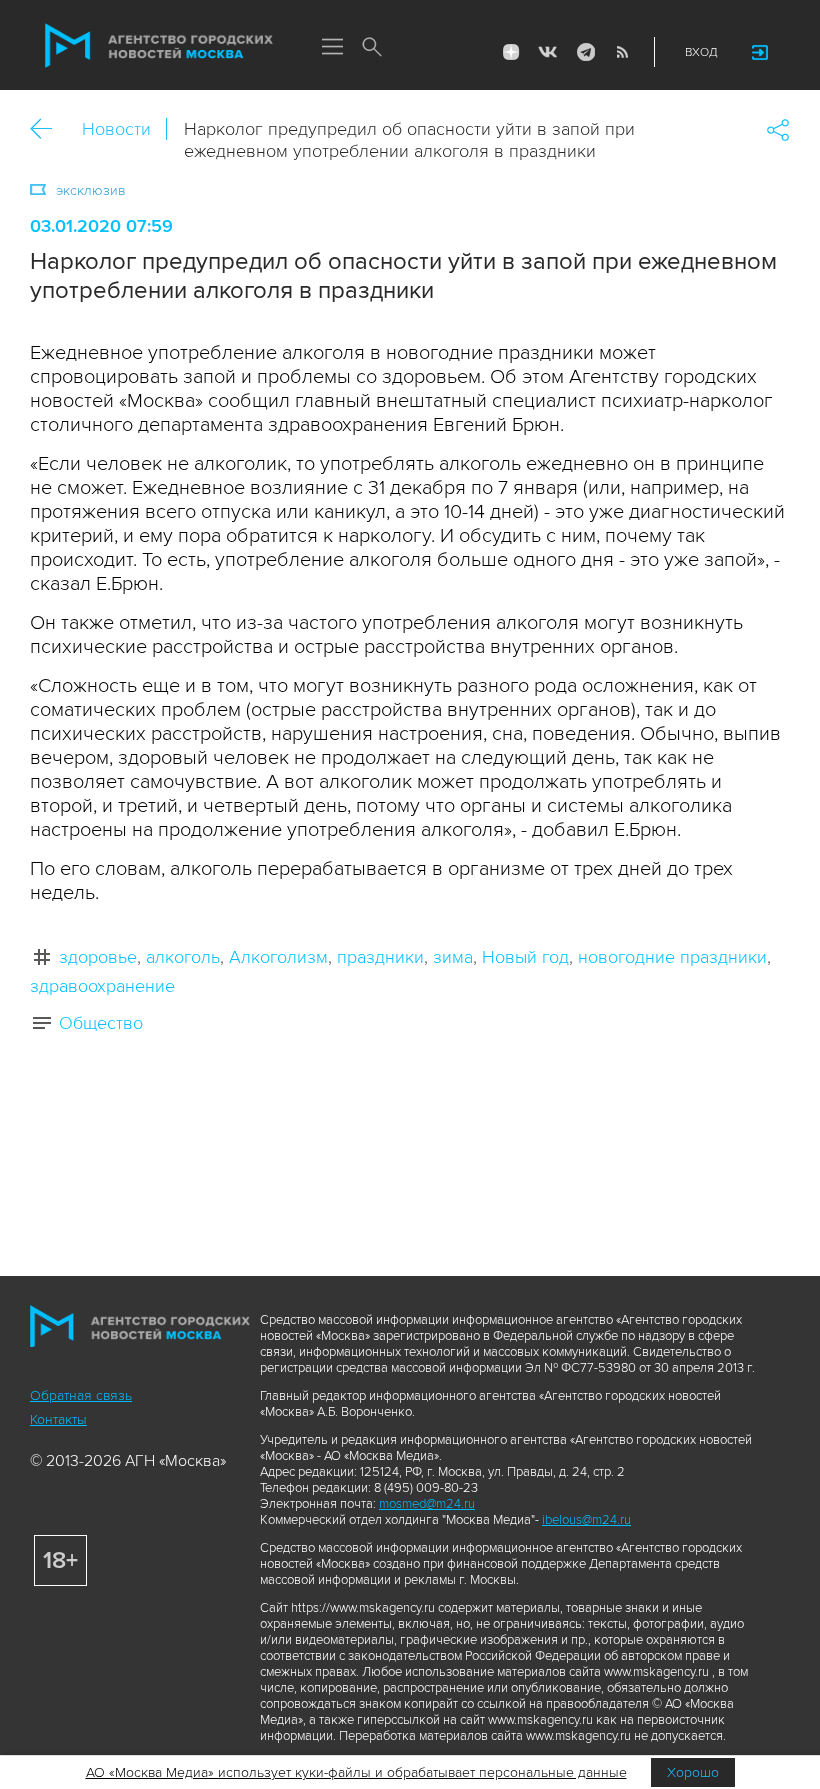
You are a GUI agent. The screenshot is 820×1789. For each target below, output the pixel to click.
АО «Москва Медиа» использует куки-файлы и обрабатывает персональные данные (356, 1772)
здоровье (98, 957)
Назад (48, 129)
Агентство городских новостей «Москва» (159, 46)
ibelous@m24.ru (586, 1520)
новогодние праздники (672, 957)
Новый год (525, 957)
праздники (380, 957)
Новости (116, 129)
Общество (101, 1023)
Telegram (585, 52)
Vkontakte (548, 52)
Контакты (58, 1419)
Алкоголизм (278, 957)
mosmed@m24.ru (427, 1504)
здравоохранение (102, 986)
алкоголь (183, 957)
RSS (622, 52)
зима (453, 957)
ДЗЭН (511, 52)
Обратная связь (81, 1395)
